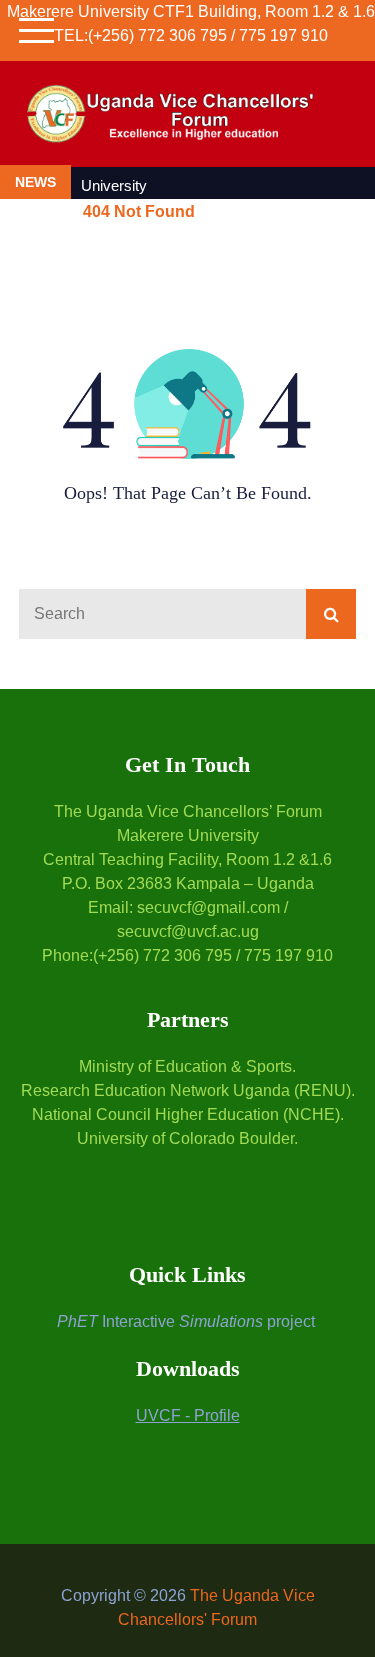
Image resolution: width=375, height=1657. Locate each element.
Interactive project (186, 1321)
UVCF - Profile (188, 1415)
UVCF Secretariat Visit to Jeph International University (222, 174)
